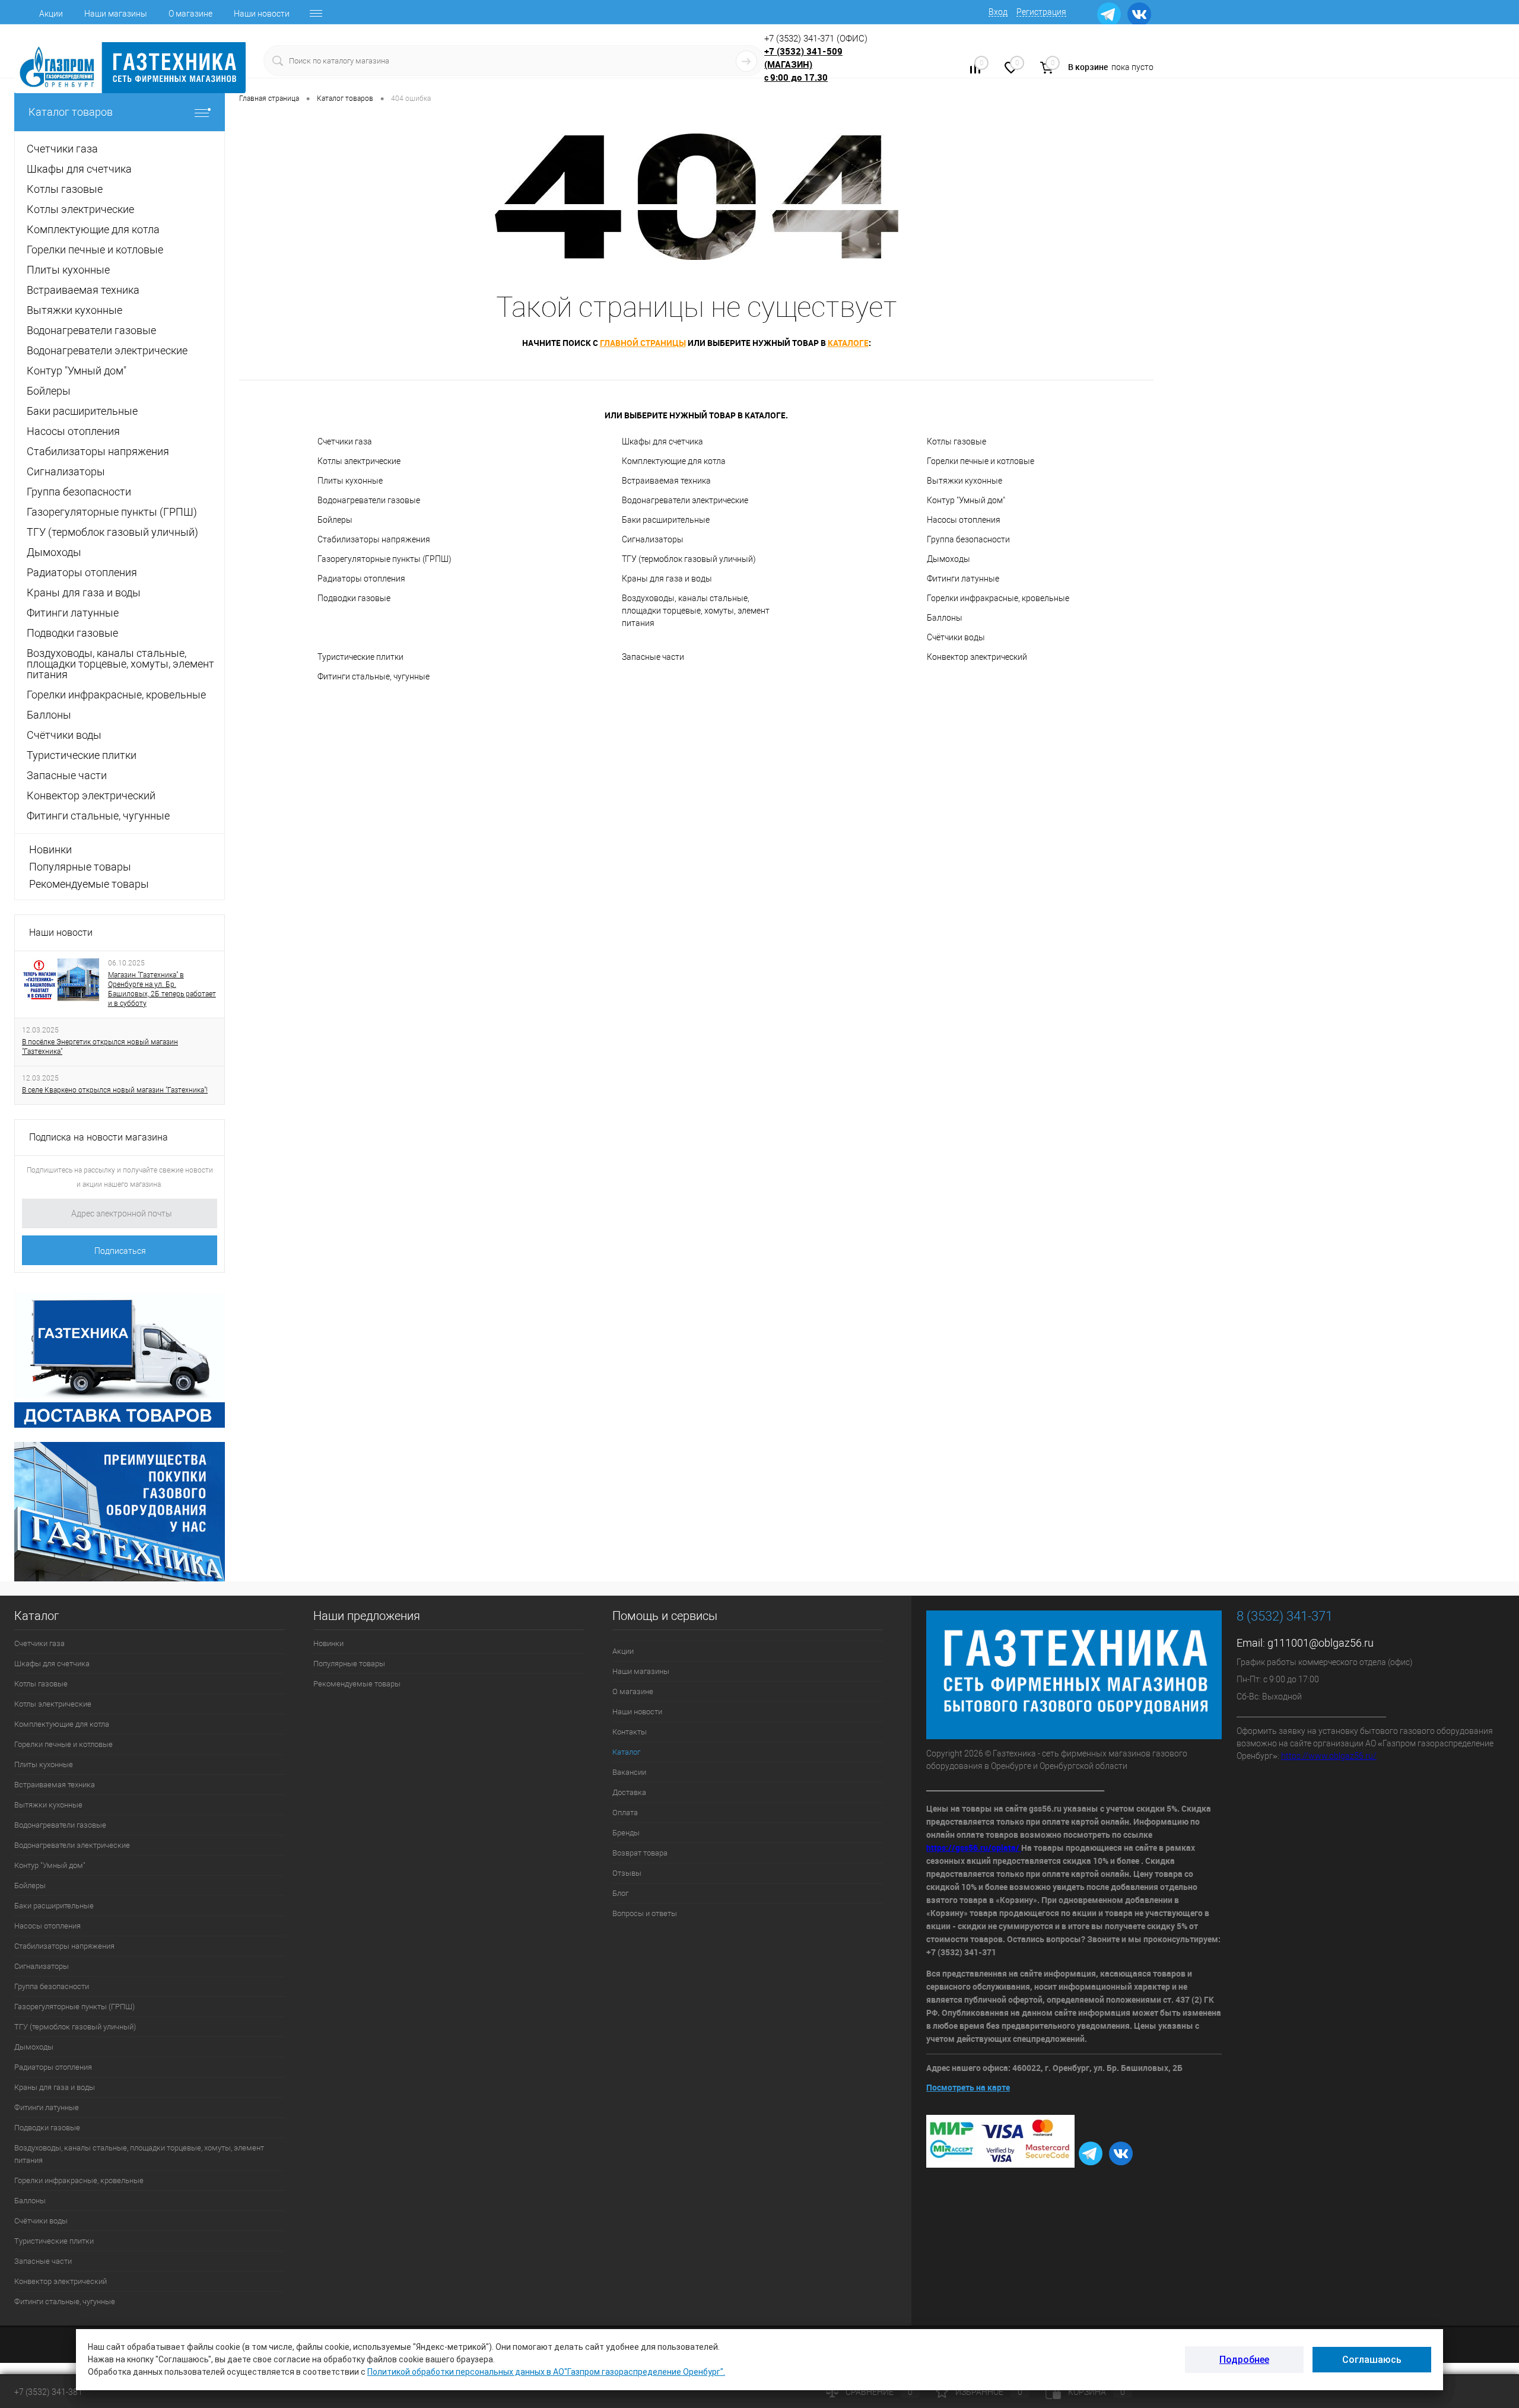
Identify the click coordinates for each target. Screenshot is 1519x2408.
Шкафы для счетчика (662, 441)
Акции (51, 14)
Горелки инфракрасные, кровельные (998, 598)
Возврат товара (640, 1853)
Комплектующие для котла (674, 461)
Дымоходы (948, 559)
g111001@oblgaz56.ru (1321, 1643)
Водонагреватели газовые (369, 500)
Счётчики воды (956, 637)
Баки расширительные (666, 520)
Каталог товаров (71, 112)
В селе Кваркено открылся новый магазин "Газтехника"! (115, 1090)
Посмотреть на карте (968, 2087)
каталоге (848, 343)
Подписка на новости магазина (98, 1137)
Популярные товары (80, 867)
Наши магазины (116, 14)
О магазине (190, 14)
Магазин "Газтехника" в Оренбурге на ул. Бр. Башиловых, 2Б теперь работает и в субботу (162, 989)
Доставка (629, 1792)
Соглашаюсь (1372, 2360)
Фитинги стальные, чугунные (374, 676)
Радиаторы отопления (361, 579)
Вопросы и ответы (645, 1913)
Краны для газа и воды (667, 579)
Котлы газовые (956, 441)
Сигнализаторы (653, 539)
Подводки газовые (354, 598)
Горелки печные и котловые (981, 461)
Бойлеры (335, 520)
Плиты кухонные (350, 481)
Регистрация (1041, 12)
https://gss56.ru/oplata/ (974, 1848)
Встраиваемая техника (666, 481)
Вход (998, 12)
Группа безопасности (968, 539)
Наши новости (262, 14)
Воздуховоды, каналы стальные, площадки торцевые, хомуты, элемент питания (696, 611)
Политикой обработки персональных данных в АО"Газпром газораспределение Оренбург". (546, 2372)
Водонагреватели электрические (685, 500)
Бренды (626, 1833)
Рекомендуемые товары (89, 884)
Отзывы (627, 1873)
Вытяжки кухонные (965, 481)
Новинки (50, 849)
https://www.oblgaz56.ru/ (1329, 1756)
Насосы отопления (964, 520)
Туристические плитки (360, 657)
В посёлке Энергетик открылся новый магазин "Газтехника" (100, 1047)
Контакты (630, 1732)
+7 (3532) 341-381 (48, 2392)
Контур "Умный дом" (966, 500)
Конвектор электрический (977, 657)
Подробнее (1244, 2360)
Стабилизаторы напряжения (374, 539)
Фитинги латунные (963, 579)
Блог (620, 1893)
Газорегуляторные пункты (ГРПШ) (384, 559)
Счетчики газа (345, 441)
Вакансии (629, 1772)
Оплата (625, 1813)
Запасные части (653, 657)
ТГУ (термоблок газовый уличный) (689, 559)
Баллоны (945, 618)
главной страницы (643, 343)
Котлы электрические (359, 461)
